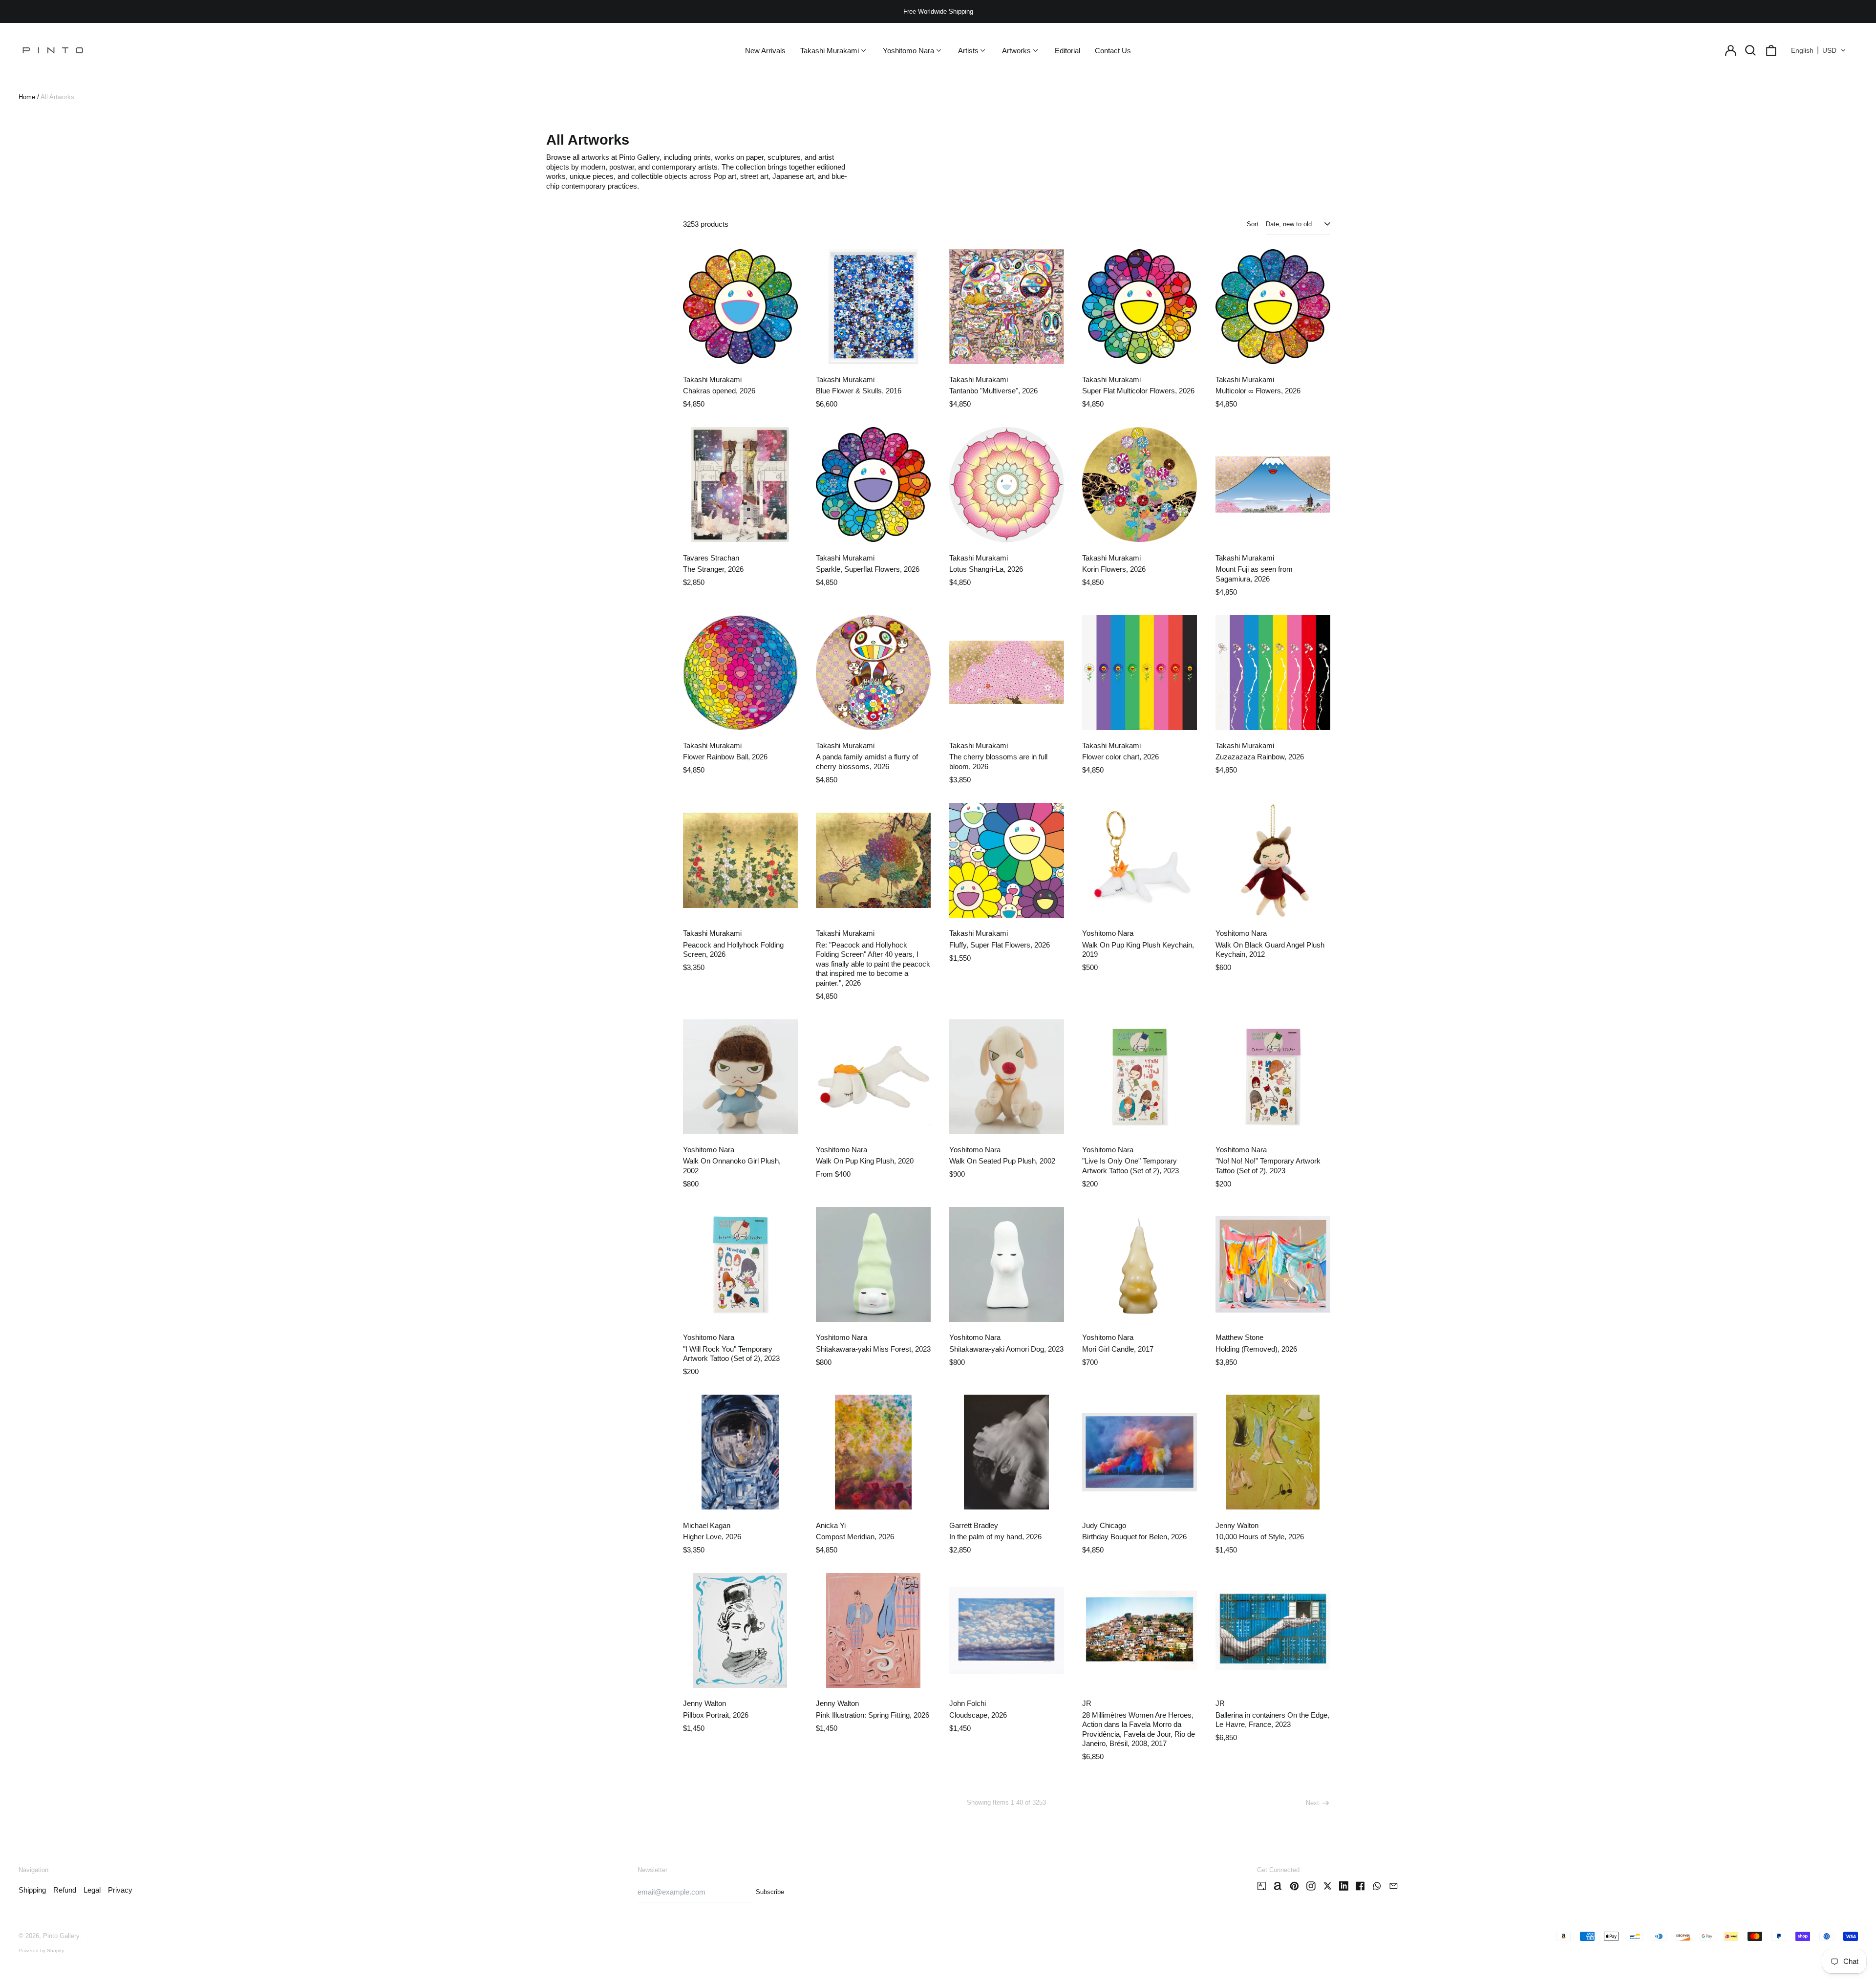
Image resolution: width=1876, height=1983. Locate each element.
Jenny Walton (1237, 1525)
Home (27, 97)
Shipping (32, 1890)
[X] (1328, 1886)
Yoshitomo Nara (1108, 933)
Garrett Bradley (974, 1525)
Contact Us (1113, 51)
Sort (1253, 224)
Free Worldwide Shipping (938, 11)
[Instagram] (1311, 1886)
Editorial (1067, 51)
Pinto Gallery (61, 1936)
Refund (65, 1890)
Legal (92, 1890)
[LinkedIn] (1344, 1886)
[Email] (1394, 1886)
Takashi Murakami (712, 379)
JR (1087, 1703)
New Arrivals (765, 51)
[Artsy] (1262, 1886)
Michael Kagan (707, 1525)
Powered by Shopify (41, 1951)
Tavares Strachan (711, 558)
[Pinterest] (1294, 1886)
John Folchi (968, 1703)
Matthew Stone (1239, 1337)
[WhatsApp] (1377, 1886)
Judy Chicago (1104, 1525)
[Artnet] (1278, 1886)
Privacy (120, 1890)
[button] (1751, 50)
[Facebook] (1360, 1886)
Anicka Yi (831, 1525)
